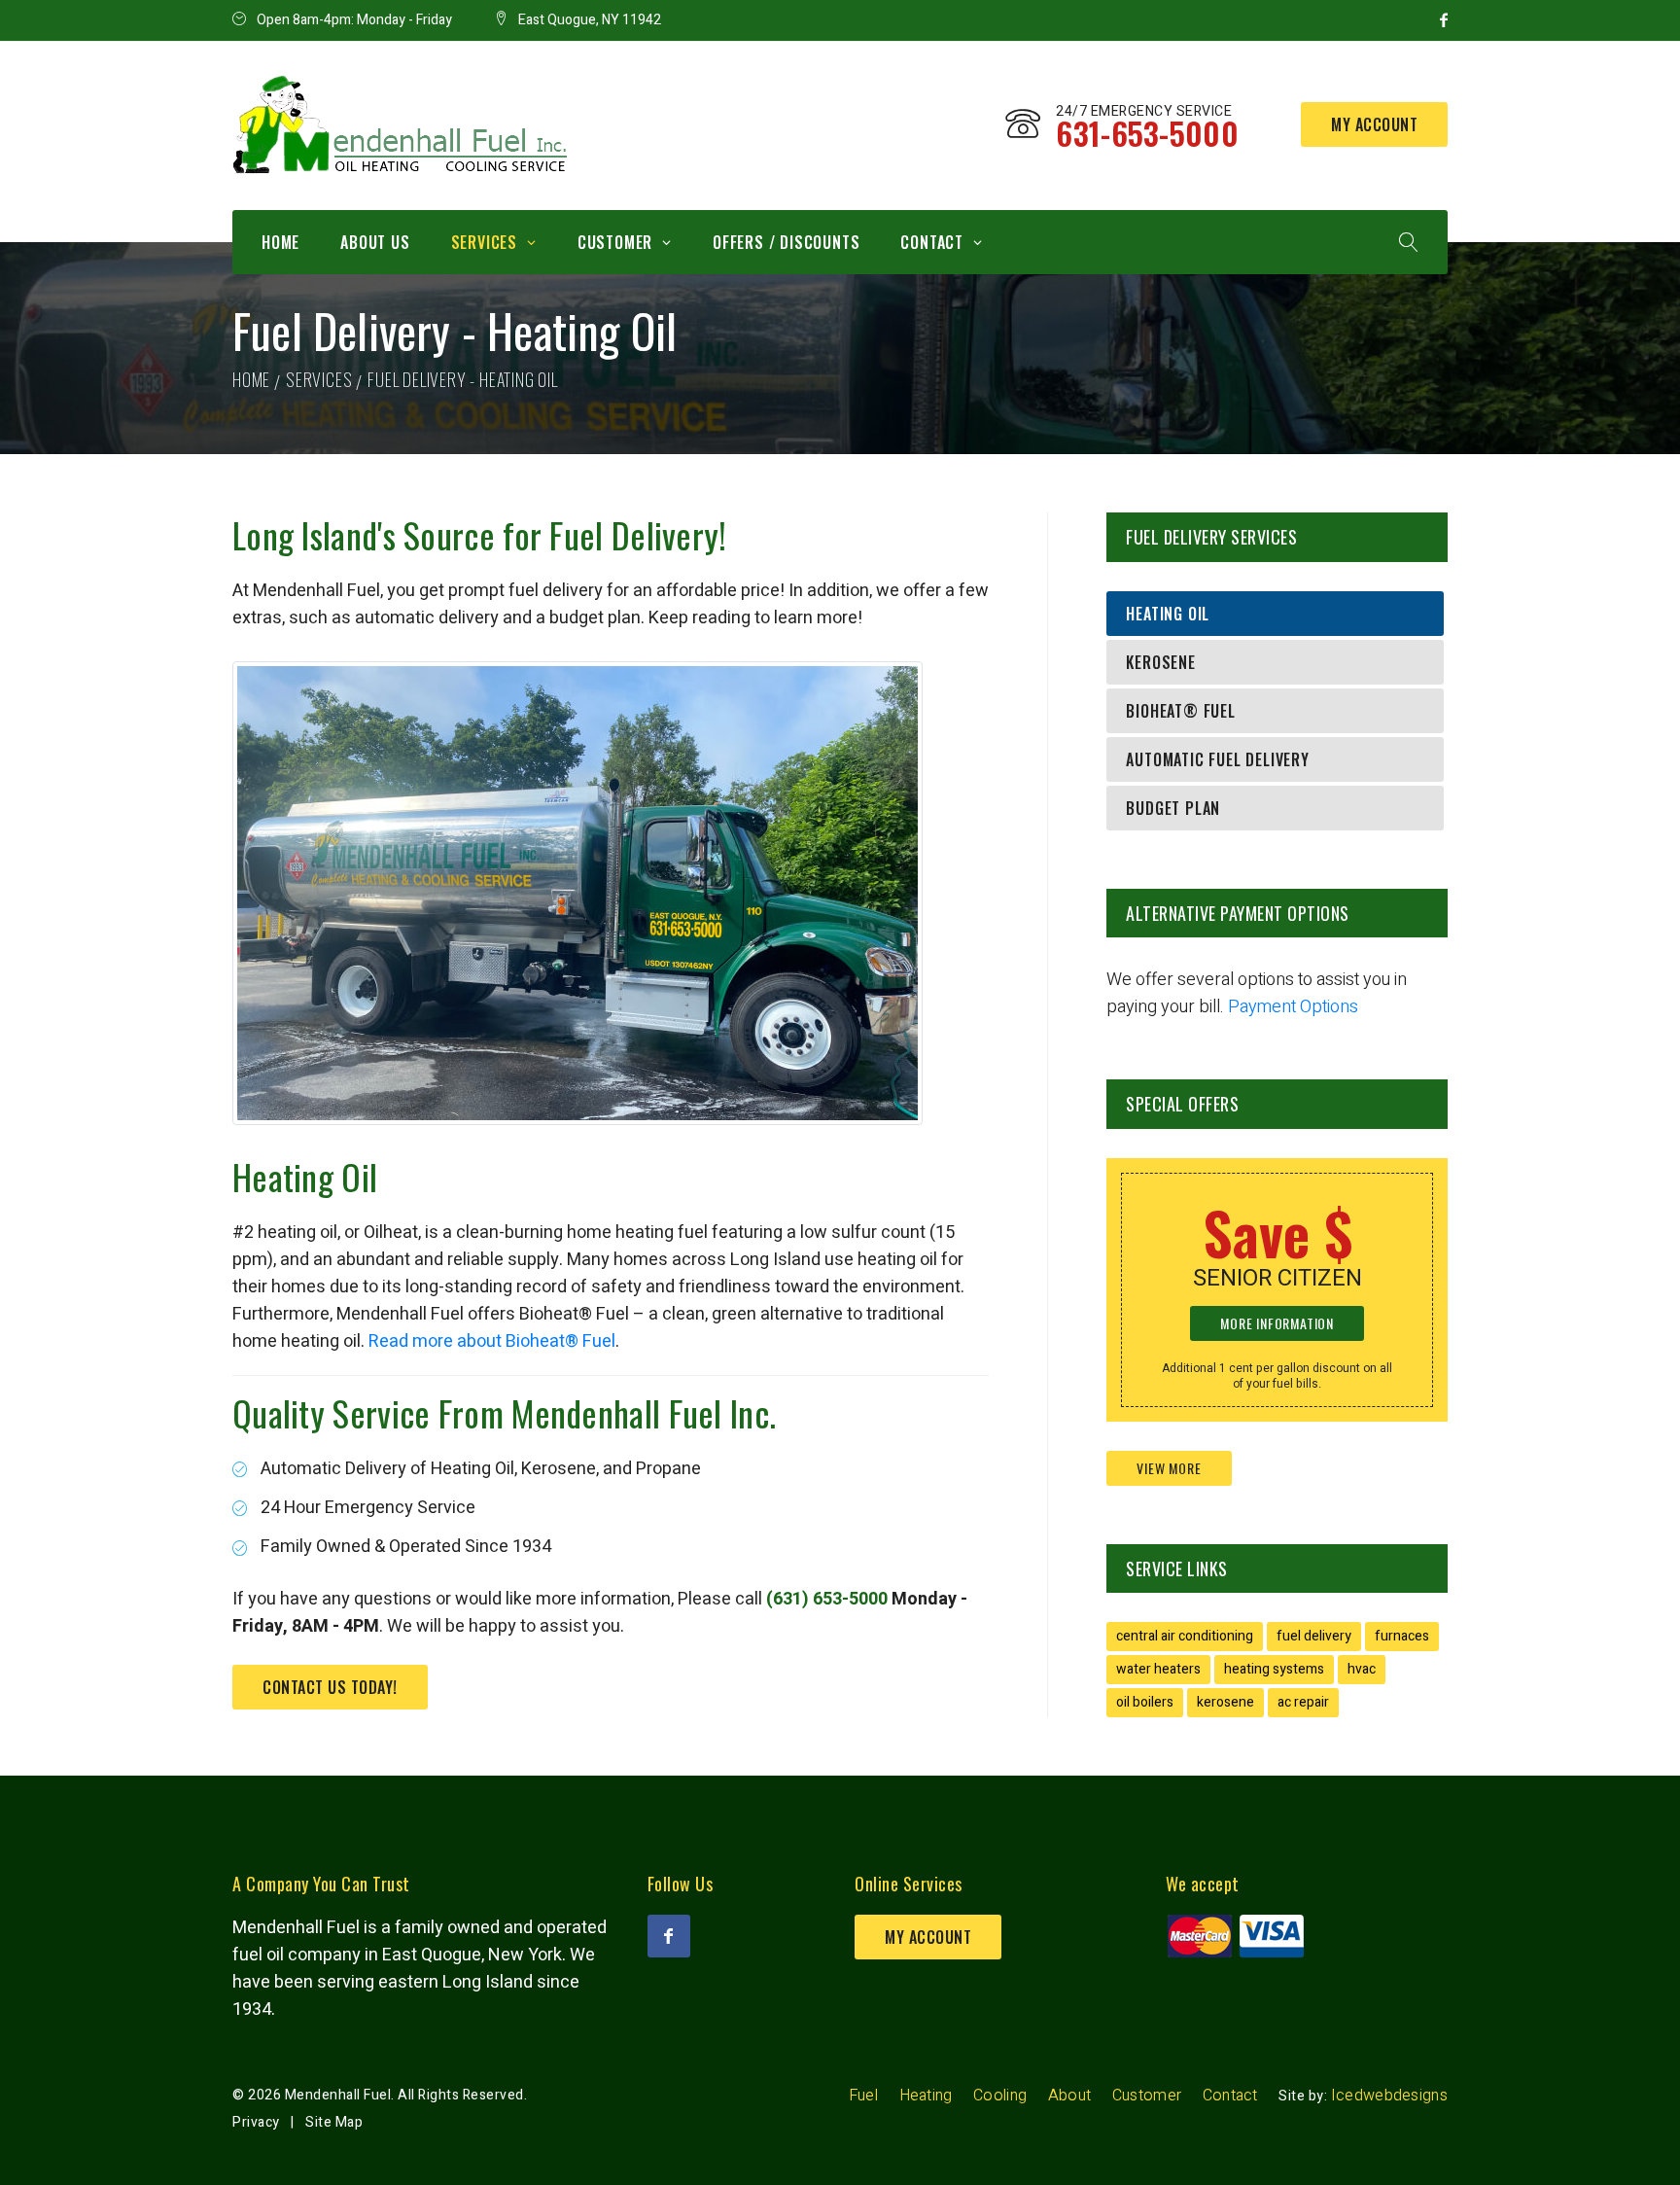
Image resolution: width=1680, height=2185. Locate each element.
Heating (926, 2096)
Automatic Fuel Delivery (1217, 759)
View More (1169, 1468)
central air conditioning (1185, 1636)
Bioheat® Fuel (1180, 711)
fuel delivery (1314, 1636)
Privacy (256, 2122)
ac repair (1303, 1702)
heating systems (1274, 1669)
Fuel (863, 2096)
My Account (1374, 124)
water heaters (1158, 1669)
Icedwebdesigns (1389, 2096)
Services (484, 242)
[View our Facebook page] (669, 1936)
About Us (375, 242)
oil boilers (1145, 1702)
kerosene (1225, 1702)
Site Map (334, 2122)
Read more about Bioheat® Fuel (492, 1341)
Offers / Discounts (786, 242)
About (1070, 2096)
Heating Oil (1168, 614)
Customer (615, 242)
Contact (932, 242)
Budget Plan (1173, 808)
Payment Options (1293, 1007)
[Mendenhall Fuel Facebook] (1444, 20)
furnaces (1402, 1636)
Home (280, 242)
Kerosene (1160, 662)
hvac (1362, 1669)
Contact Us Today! (330, 1687)
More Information (1277, 1323)
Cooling (1000, 2096)
